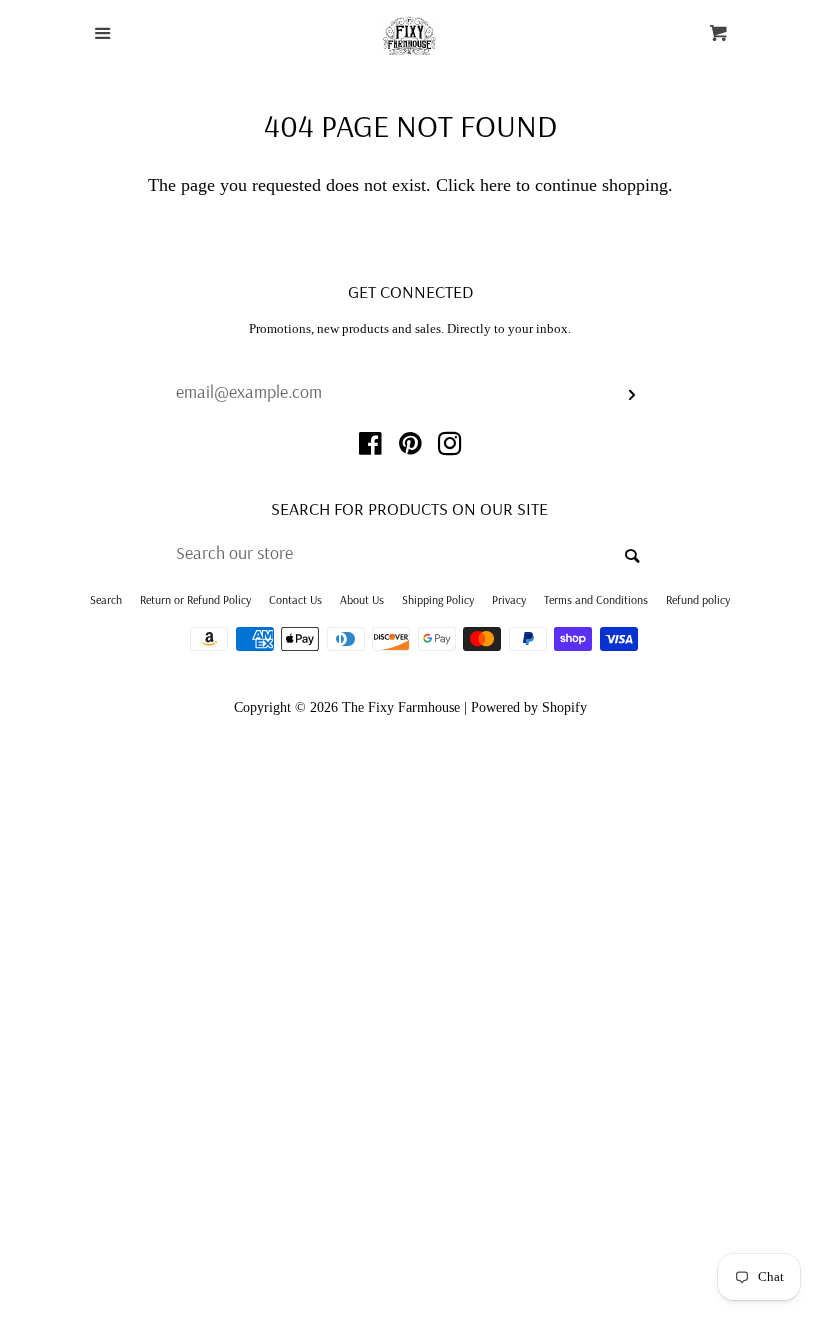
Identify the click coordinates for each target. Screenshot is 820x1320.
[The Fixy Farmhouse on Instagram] (450, 447)
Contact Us (295, 599)
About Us (362, 599)
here (495, 185)
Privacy (509, 599)
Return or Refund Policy (195, 599)
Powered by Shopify (529, 707)
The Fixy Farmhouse (401, 707)
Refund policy (698, 599)
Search (106, 599)
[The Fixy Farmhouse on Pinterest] (410, 447)
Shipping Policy (438, 599)
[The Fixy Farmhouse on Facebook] (370, 447)
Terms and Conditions (596, 599)
